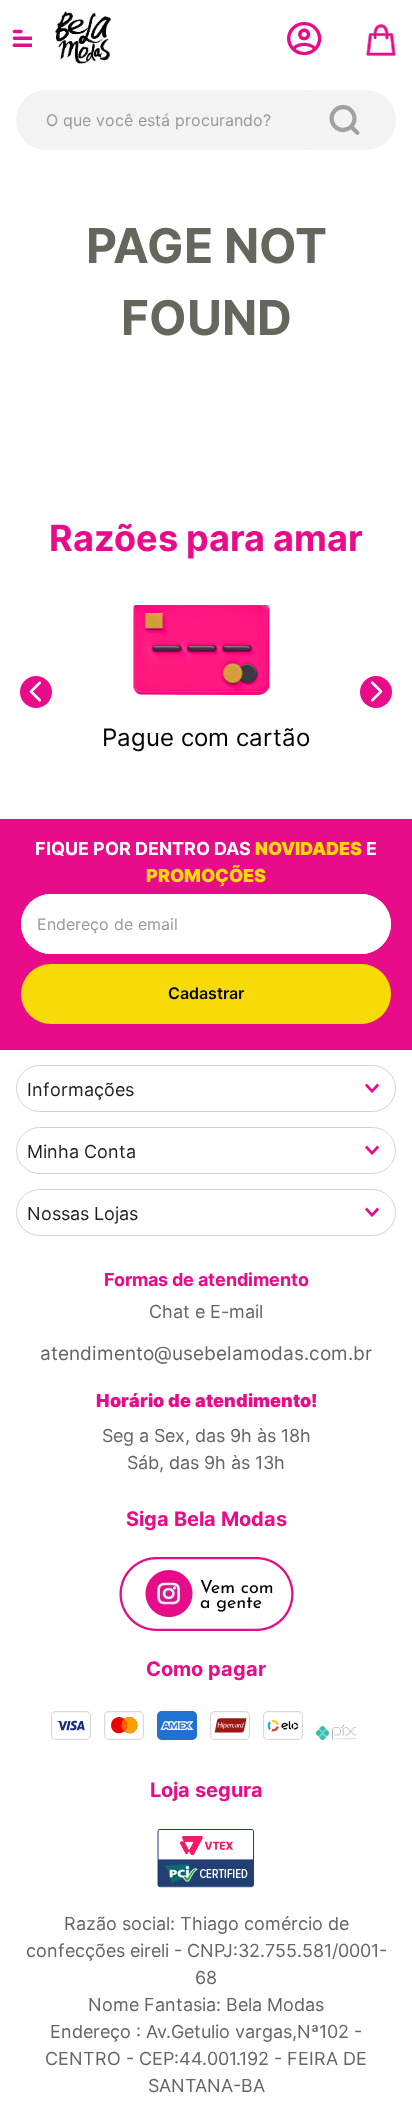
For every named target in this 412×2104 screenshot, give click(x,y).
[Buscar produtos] (348, 120)
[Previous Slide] (36, 692)
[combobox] (206, 120)
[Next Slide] (376, 692)
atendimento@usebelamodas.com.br (206, 1353)
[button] (206, 1088)
